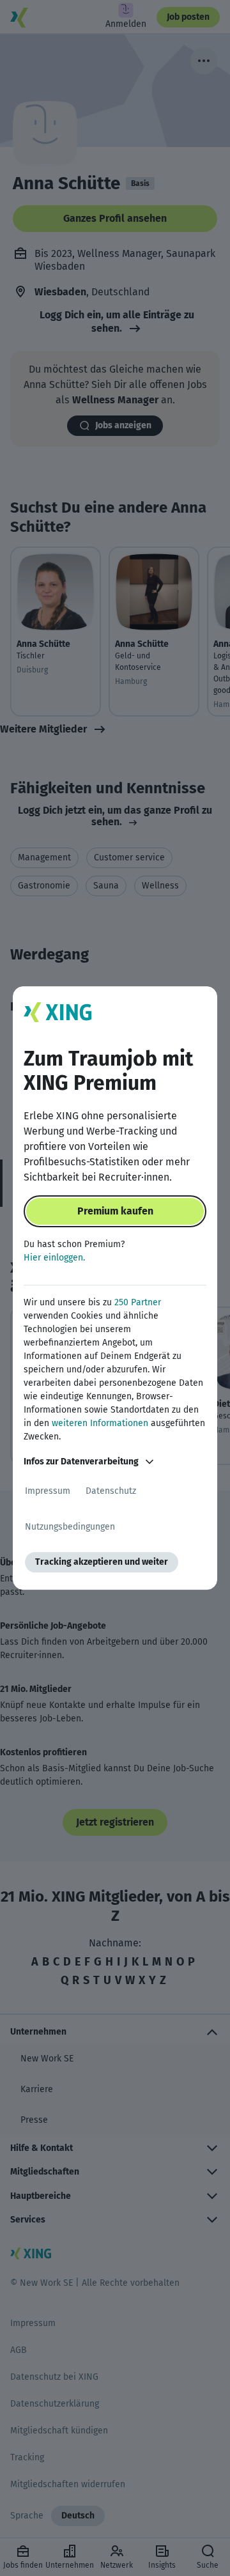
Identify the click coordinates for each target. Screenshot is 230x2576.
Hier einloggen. (54, 1258)
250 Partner (138, 1302)
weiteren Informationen (100, 1423)
